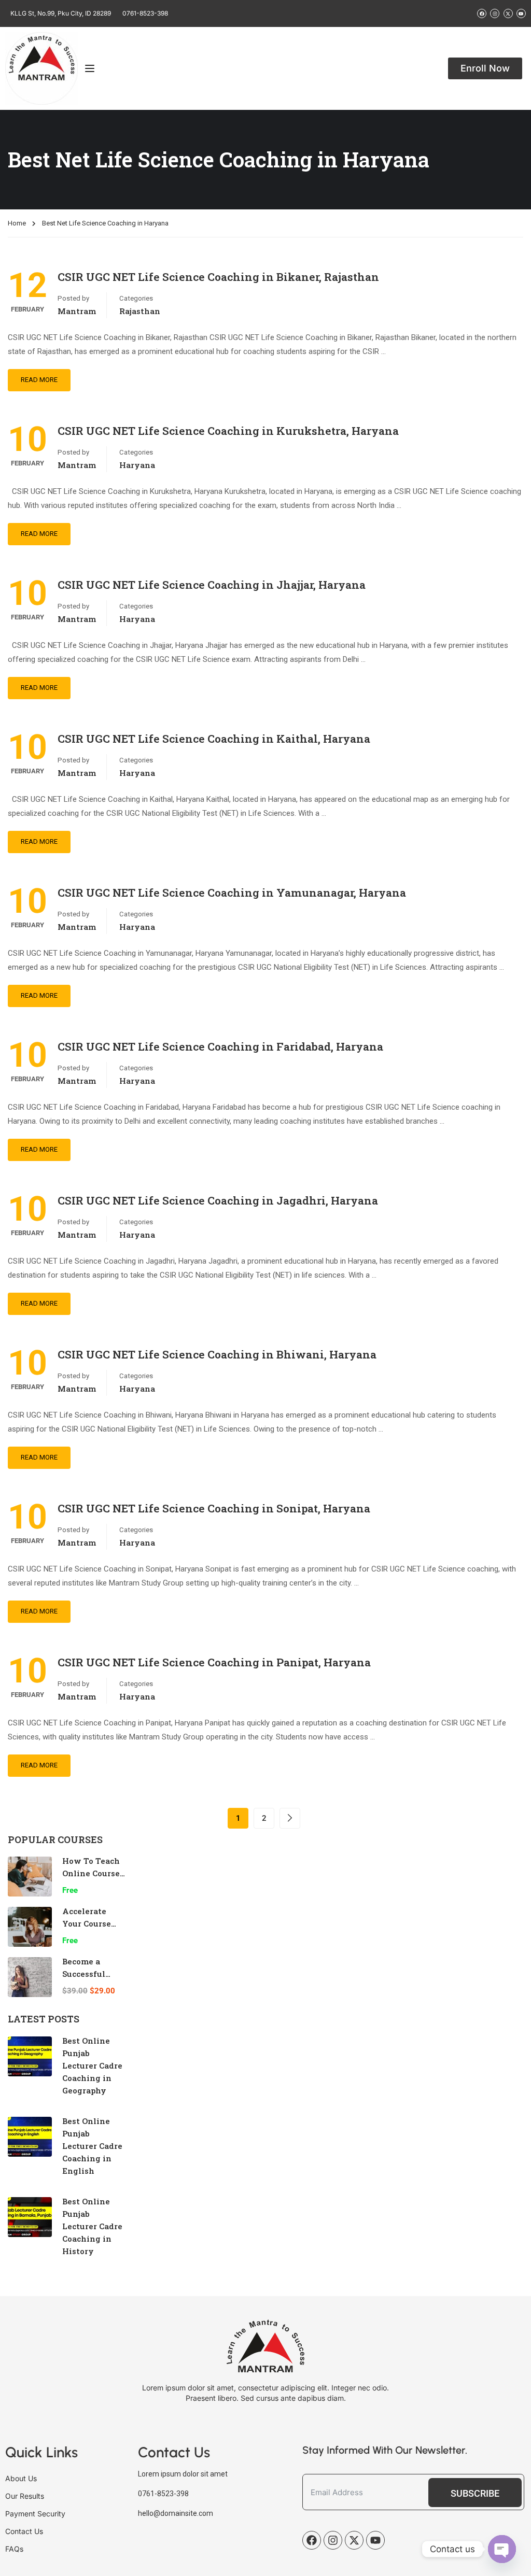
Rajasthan (140, 311)
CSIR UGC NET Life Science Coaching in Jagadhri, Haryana (218, 1200)
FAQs (14, 2549)
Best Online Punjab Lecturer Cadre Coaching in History (92, 2226)
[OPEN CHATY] (502, 2549)
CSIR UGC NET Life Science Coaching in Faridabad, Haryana (220, 1046)
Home (17, 223)
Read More (39, 380)
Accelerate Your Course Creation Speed (93, 1923)
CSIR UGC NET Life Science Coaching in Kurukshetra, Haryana (228, 431)
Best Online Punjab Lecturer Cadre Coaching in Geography (92, 2065)
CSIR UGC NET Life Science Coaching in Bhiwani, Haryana (217, 1354)
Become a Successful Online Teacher (94, 1974)
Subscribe (475, 2493)
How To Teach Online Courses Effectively (93, 1873)
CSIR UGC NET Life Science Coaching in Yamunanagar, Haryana (232, 893)
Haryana (137, 465)
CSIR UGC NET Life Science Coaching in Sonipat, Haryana (214, 1508)
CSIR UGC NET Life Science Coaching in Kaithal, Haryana (214, 739)
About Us (21, 2478)
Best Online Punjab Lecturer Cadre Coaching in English (92, 2146)
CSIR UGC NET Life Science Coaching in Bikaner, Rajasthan (218, 277)
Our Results (25, 2496)
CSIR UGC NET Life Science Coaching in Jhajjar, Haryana (212, 585)
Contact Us (24, 2531)
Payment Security (35, 2514)
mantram (77, 311)
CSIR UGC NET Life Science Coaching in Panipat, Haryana (214, 1662)
